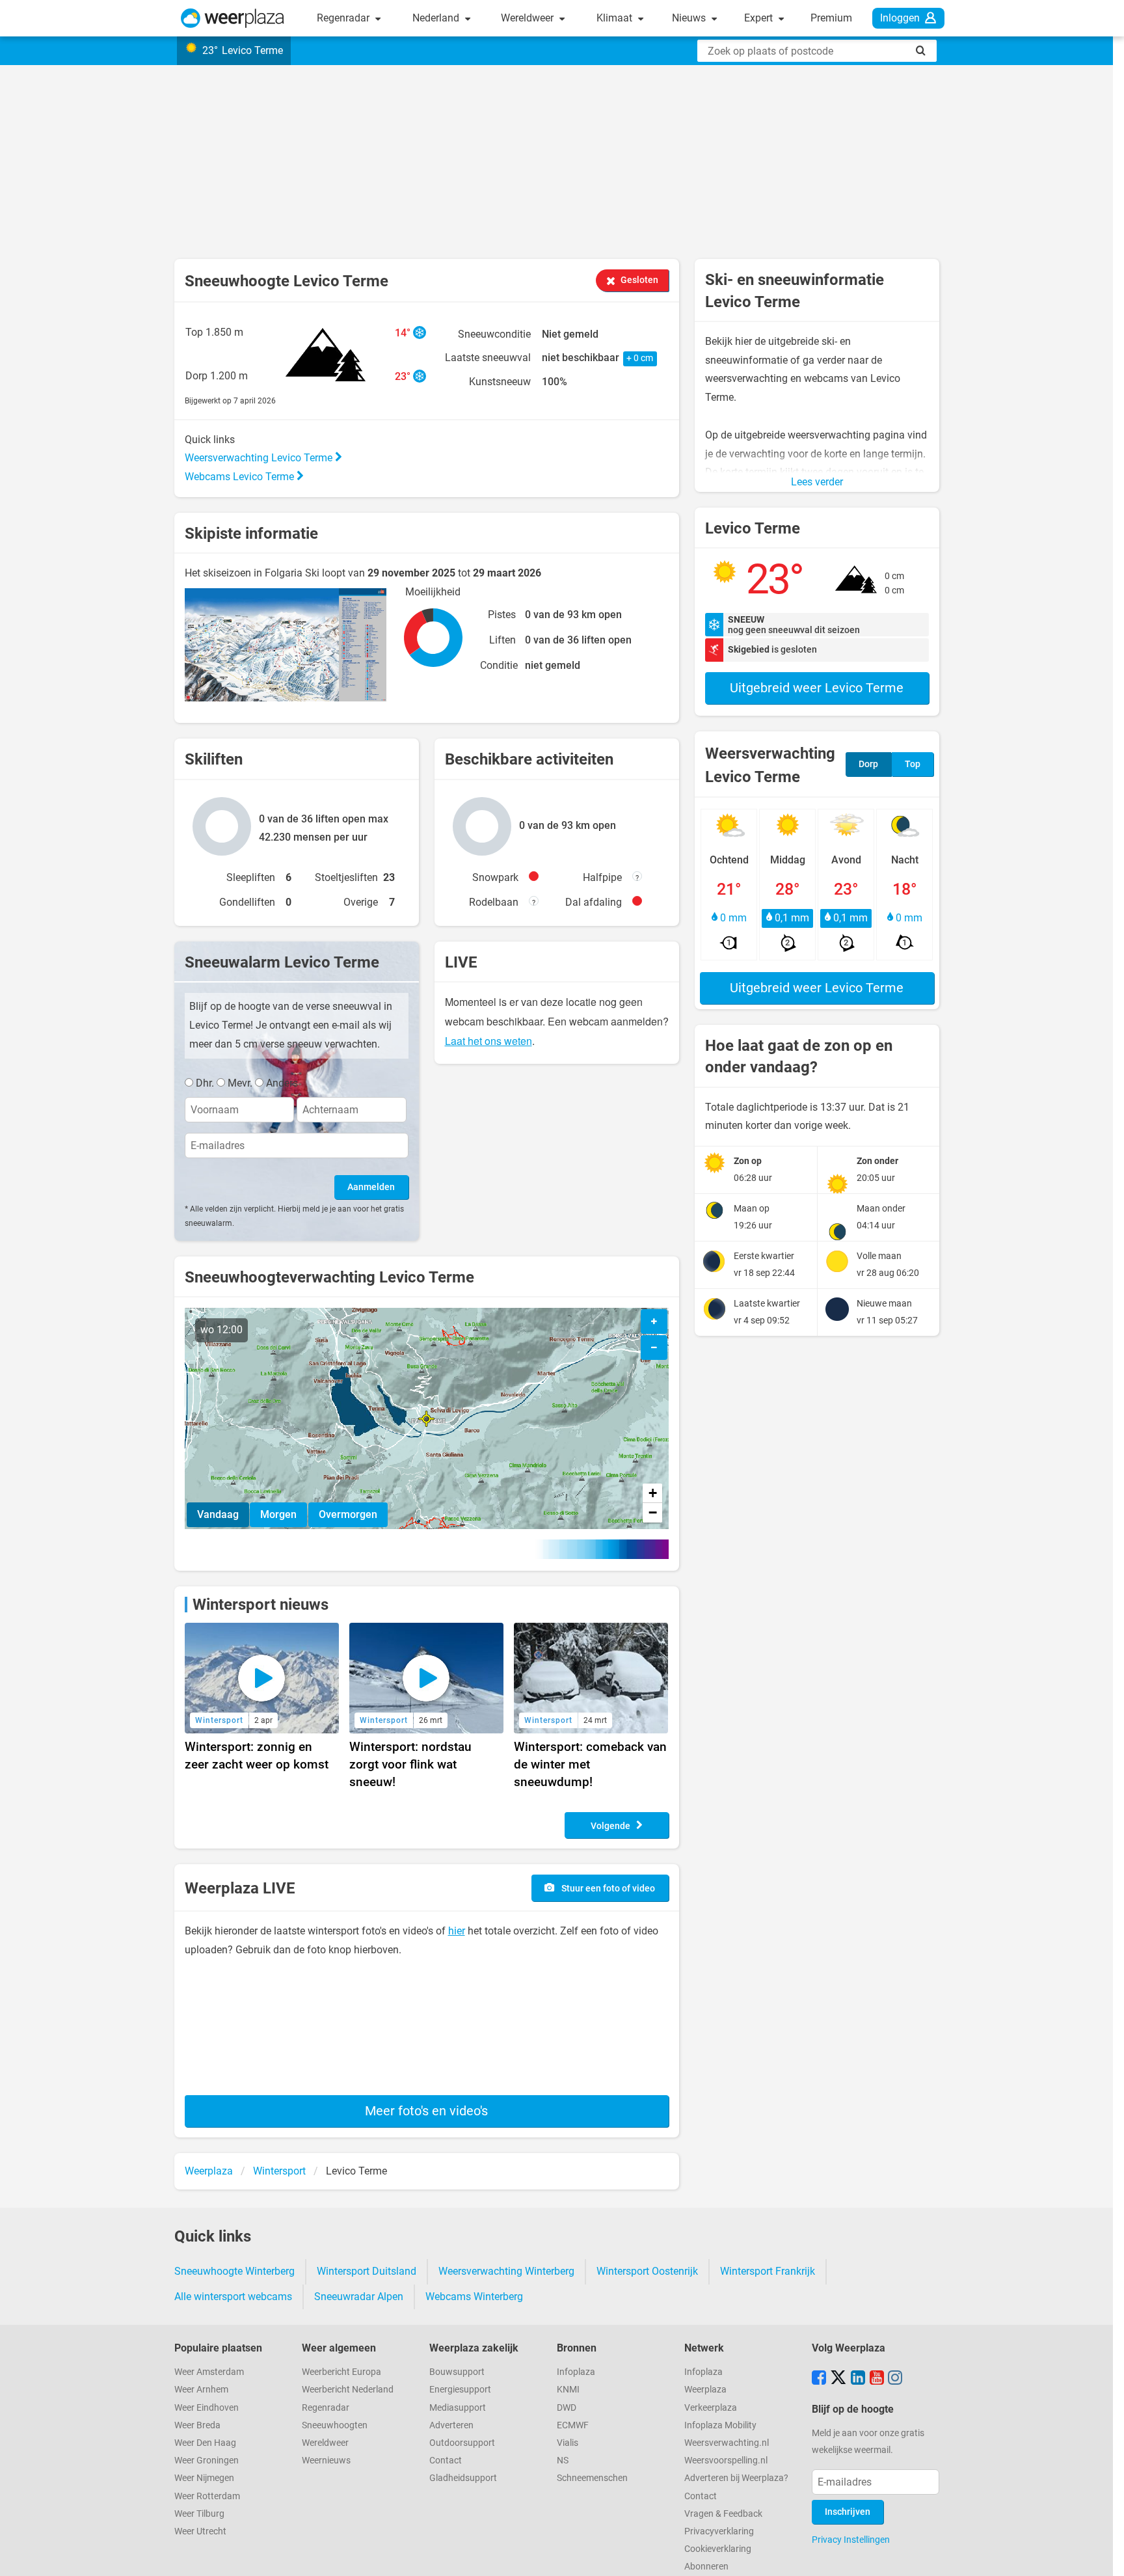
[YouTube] (877, 2379)
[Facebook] (819, 2379)
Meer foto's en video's (426, 2111)
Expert (760, 18)
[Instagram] (895, 2379)
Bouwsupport (457, 2372)
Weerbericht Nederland (348, 2390)
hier (457, 1931)
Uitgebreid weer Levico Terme (817, 688)
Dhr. (205, 1083)
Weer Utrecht (200, 2531)
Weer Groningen (207, 2461)
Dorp (868, 764)
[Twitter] (838, 2379)
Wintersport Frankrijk (768, 2271)
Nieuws (690, 18)
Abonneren (706, 2567)
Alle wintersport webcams (233, 2297)
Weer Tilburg (199, 2514)
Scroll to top (1103, 2555)
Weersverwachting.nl (727, 2443)
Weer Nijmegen (204, 2478)
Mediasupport (458, 2408)
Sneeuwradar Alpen (359, 2297)
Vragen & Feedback (723, 2514)
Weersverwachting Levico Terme (260, 458)
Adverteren (451, 2425)
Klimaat (616, 18)
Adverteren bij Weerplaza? (736, 2478)
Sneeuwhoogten (335, 2425)
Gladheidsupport (463, 2478)
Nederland (437, 18)
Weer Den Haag (205, 2443)
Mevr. (240, 1083)
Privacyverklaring (719, 2531)
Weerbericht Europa (341, 2372)
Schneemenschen (592, 2478)
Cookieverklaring (718, 2549)
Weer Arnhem (201, 2390)
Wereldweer (529, 18)
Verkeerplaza (711, 2408)
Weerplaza (705, 2390)
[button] (426, 1419)
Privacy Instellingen (851, 2540)
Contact (446, 2461)
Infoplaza (576, 2372)
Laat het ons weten (488, 1041)
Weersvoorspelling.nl (726, 2461)
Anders (282, 1083)
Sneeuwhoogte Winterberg (234, 2271)
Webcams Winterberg (474, 2297)
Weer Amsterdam (209, 2372)
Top (913, 764)
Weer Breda (197, 2425)
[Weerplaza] (233, 18)
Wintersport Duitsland (367, 2271)
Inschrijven (848, 2512)
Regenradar (344, 18)
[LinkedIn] (858, 2379)
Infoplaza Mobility (720, 2425)
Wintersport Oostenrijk (647, 2271)
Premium (831, 18)
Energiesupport (460, 2390)
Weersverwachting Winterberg (506, 2271)
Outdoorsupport (462, 2443)
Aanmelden (371, 1187)
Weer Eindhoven (207, 2408)
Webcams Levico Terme (241, 477)
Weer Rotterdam (207, 2496)
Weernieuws (326, 2461)
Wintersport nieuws (261, 1605)
